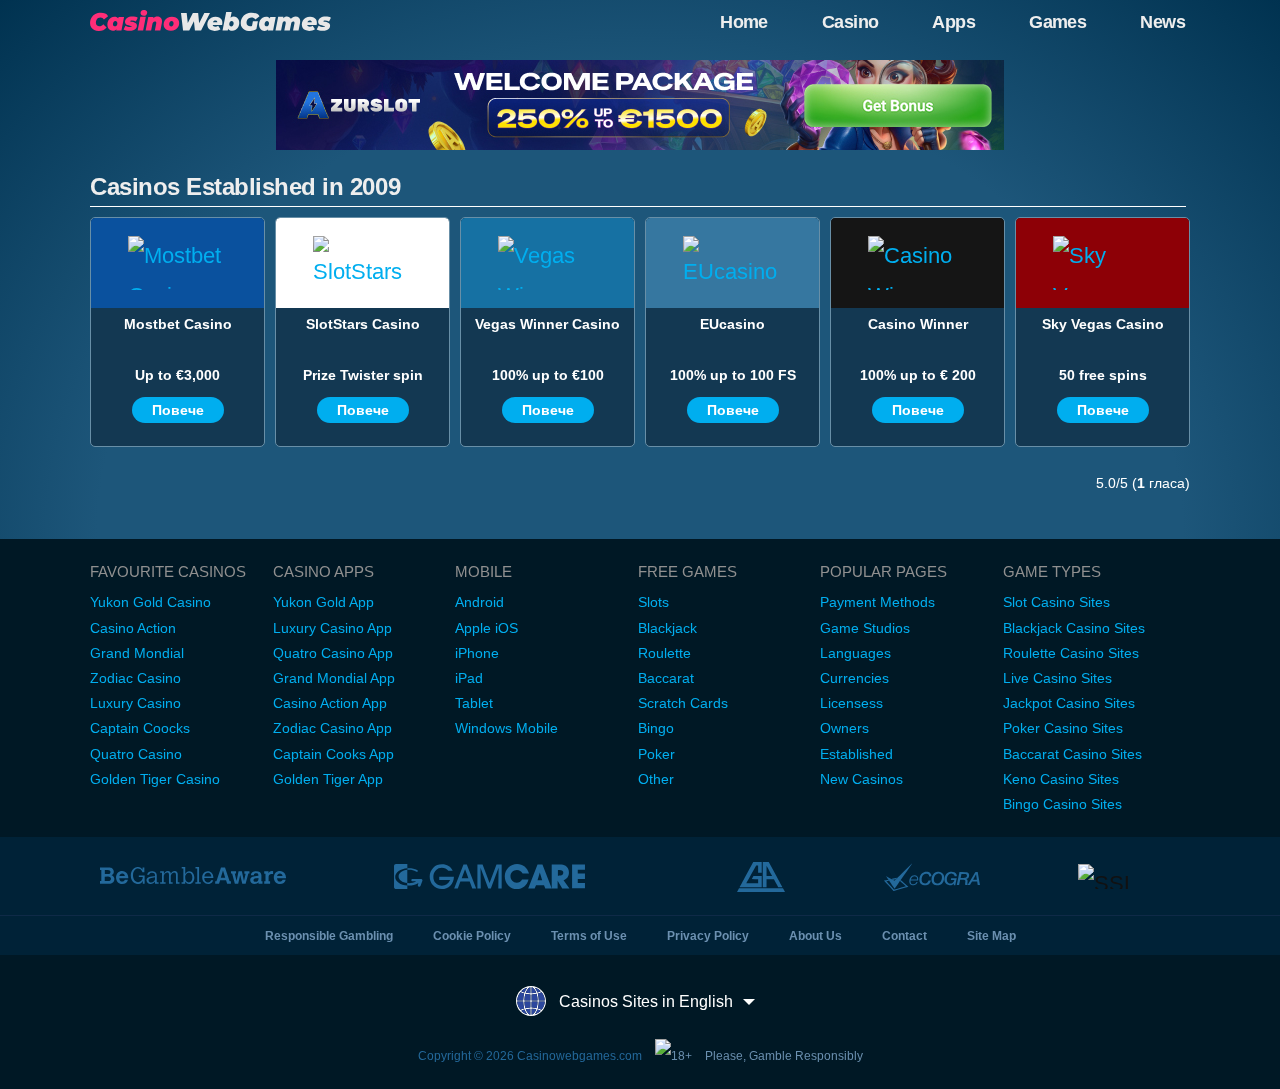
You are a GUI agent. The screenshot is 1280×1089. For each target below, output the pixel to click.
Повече (178, 410)
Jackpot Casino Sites (1069, 703)
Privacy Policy (708, 936)
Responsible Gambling (329, 936)
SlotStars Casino (363, 324)
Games (1057, 22)
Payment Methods (877, 602)
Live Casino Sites (1057, 678)
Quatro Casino (136, 754)
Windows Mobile (506, 728)
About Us (815, 936)
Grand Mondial (137, 653)
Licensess (851, 703)
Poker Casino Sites (1063, 728)
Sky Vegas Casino (1103, 324)
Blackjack (667, 628)
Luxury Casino (135, 703)
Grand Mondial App (334, 678)
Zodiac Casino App (332, 728)
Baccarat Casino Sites (1072, 754)
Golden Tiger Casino (155, 779)
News (1162, 22)
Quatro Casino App (333, 653)
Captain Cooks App (333, 754)
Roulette (664, 653)
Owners (844, 728)
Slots (653, 602)
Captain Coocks (140, 728)
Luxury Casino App (332, 628)
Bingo (656, 728)
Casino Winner (918, 324)
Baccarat (666, 678)
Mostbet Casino (178, 324)
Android (479, 602)
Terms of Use (589, 936)
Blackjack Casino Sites (1074, 628)
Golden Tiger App (328, 779)
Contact (904, 936)
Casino (850, 22)
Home (744, 22)
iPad (469, 678)
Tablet (474, 703)
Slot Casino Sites (1056, 602)
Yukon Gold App (323, 602)
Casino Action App (330, 703)
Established (856, 754)
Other (656, 779)
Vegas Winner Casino (547, 324)
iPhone (477, 653)
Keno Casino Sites (1061, 779)
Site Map (991, 936)
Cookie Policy (472, 936)
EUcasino (732, 324)
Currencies (854, 678)
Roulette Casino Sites (1071, 653)
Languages (855, 653)
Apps (953, 22)
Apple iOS (486, 628)
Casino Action (133, 628)
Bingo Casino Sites (1062, 804)
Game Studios (865, 628)
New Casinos (861, 779)
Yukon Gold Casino (150, 602)
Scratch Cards (683, 703)
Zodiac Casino (135, 678)
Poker (656, 754)
